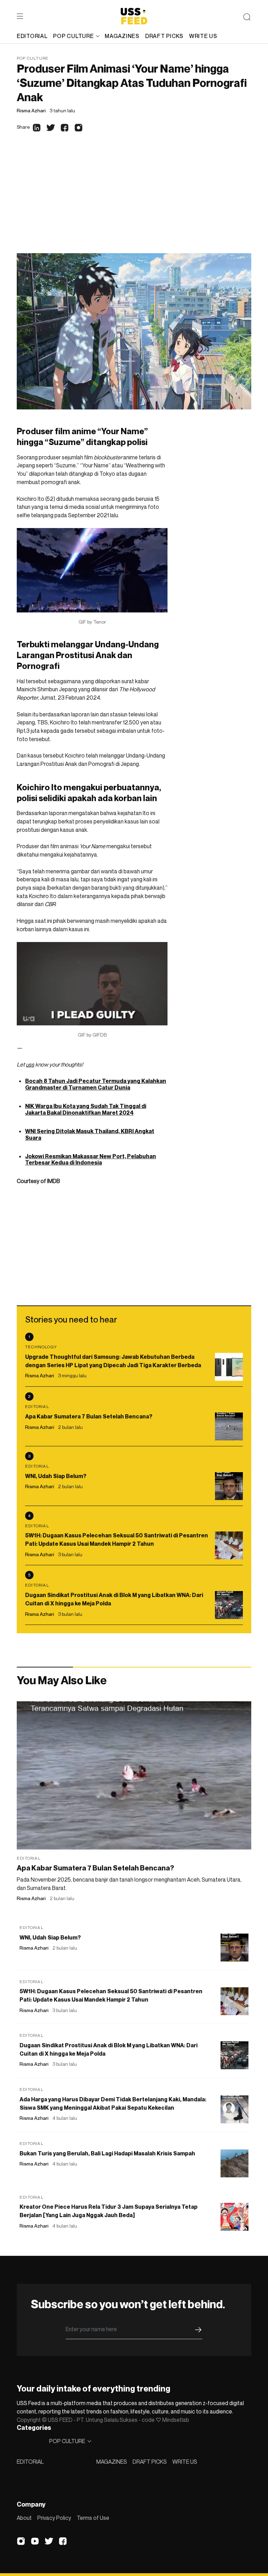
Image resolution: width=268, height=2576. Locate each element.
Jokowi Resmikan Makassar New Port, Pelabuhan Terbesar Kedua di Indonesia (91, 1159)
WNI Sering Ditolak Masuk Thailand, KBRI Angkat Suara (90, 1134)
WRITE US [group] (203, 36)
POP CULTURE (73, 36)
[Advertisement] (134, 201)
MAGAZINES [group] (122, 36)
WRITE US (185, 2462)
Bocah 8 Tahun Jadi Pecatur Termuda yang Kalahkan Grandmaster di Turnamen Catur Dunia (96, 1084)
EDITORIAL (30, 2462)
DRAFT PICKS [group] (164, 36)
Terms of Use (93, 2518)
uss (30, 1064)
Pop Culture (33, 58)
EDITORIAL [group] (32, 36)
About (24, 2518)
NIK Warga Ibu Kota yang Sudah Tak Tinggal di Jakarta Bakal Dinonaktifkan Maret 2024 (86, 1109)
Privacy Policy (54, 2518)
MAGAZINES (112, 2462)
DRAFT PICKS (150, 2462)
